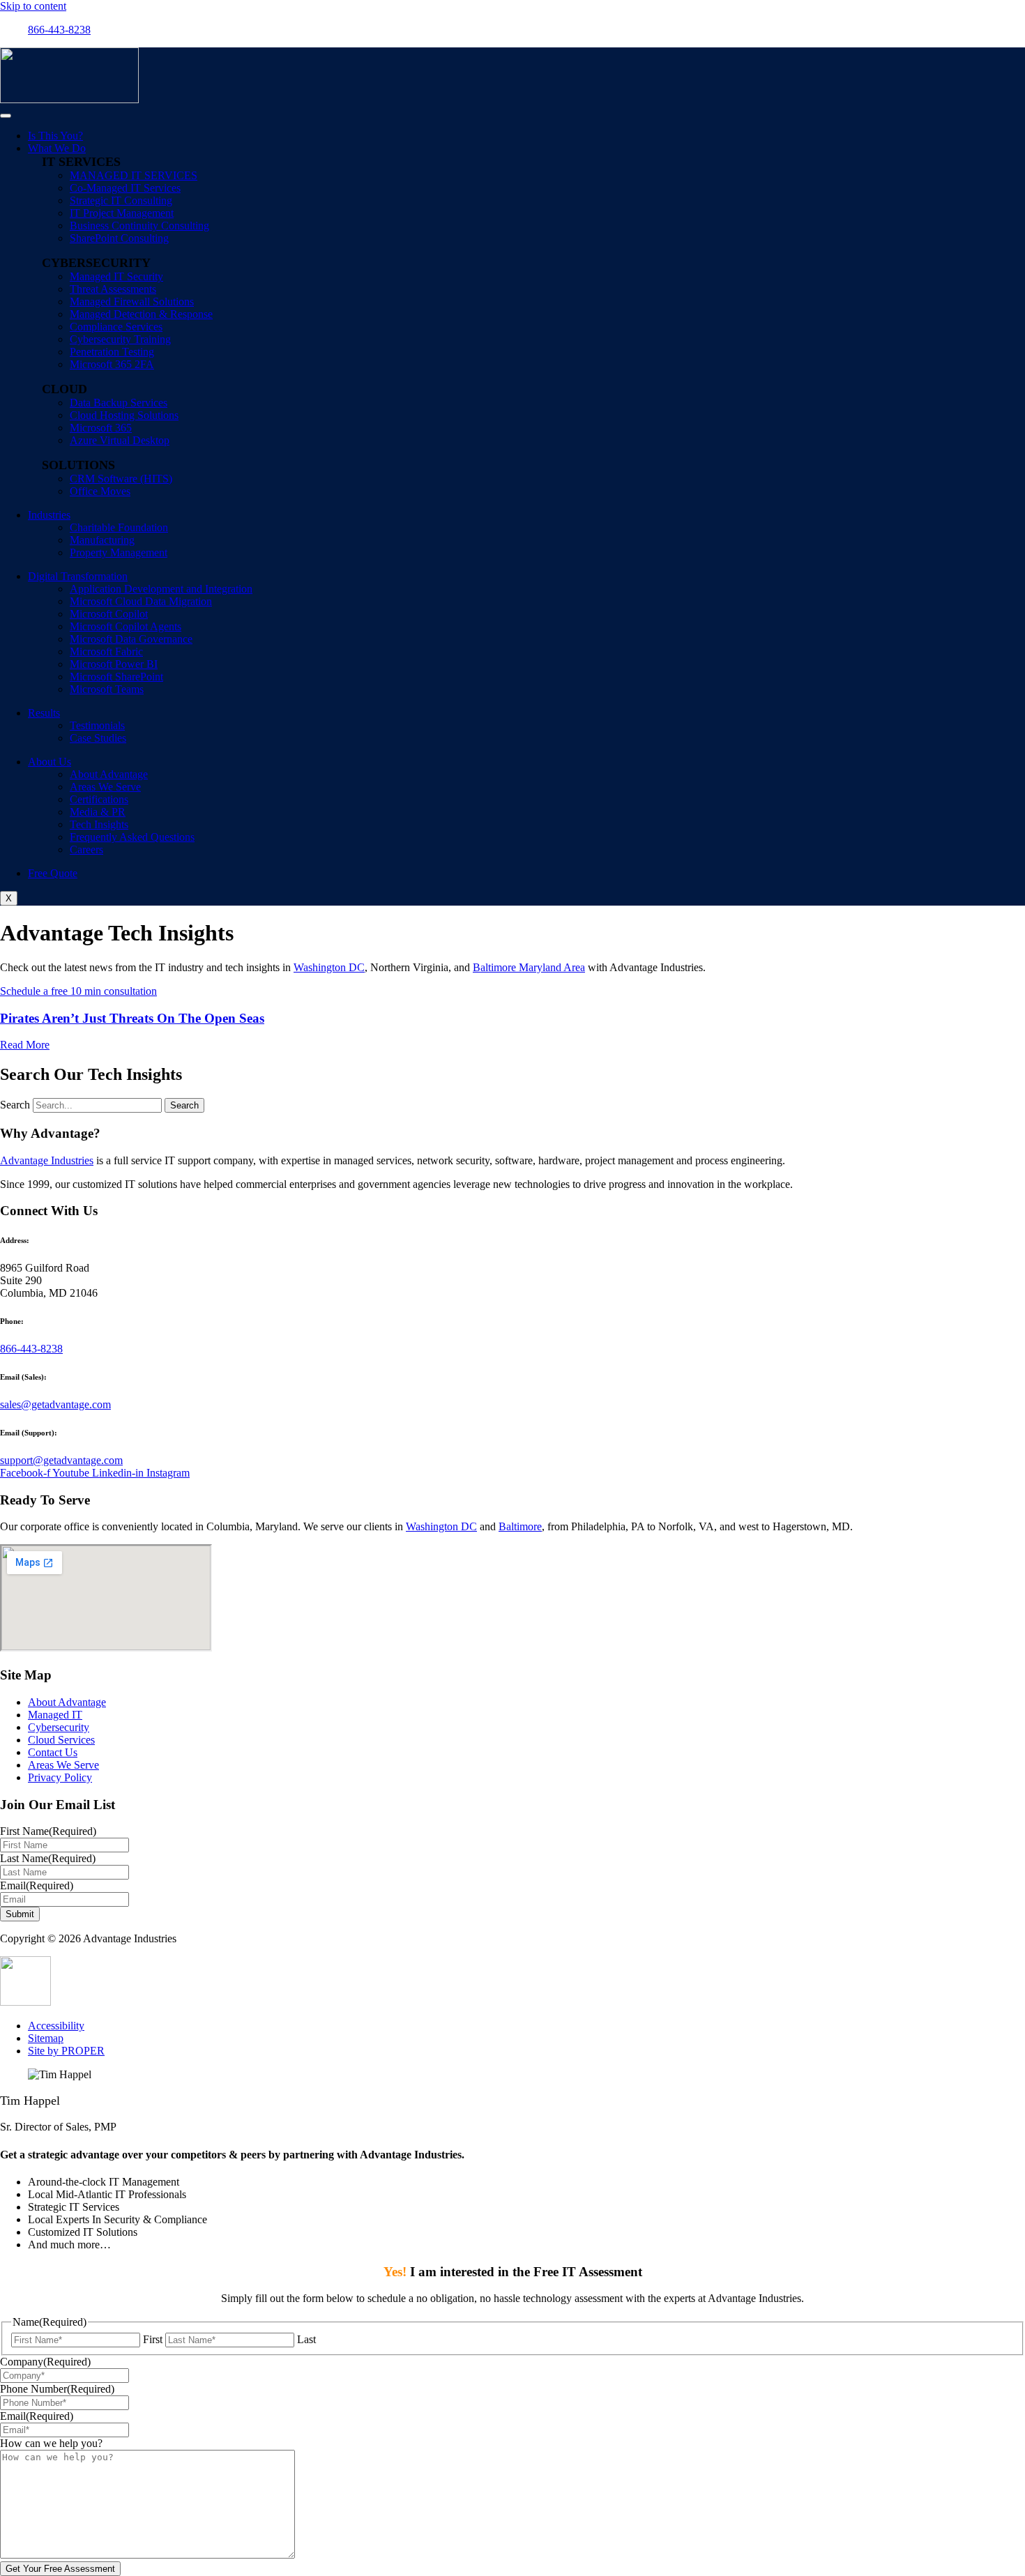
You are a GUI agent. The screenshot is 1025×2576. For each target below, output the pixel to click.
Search (15, 1105)
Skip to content (33, 6)
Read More (25, 1045)
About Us (50, 762)
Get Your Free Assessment (60, 2569)
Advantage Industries (47, 1160)
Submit (20, 1914)
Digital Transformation (78, 576)
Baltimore (520, 1526)
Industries (49, 515)
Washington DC (329, 967)
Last (306, 2339)
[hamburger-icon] (6, 116)
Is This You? (55, 136)
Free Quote (53, 873)
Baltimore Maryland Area (529, 967)
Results (44, 713)
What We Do (57, 148)
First (153, 2339)
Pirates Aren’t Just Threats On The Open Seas (132, 1018)
